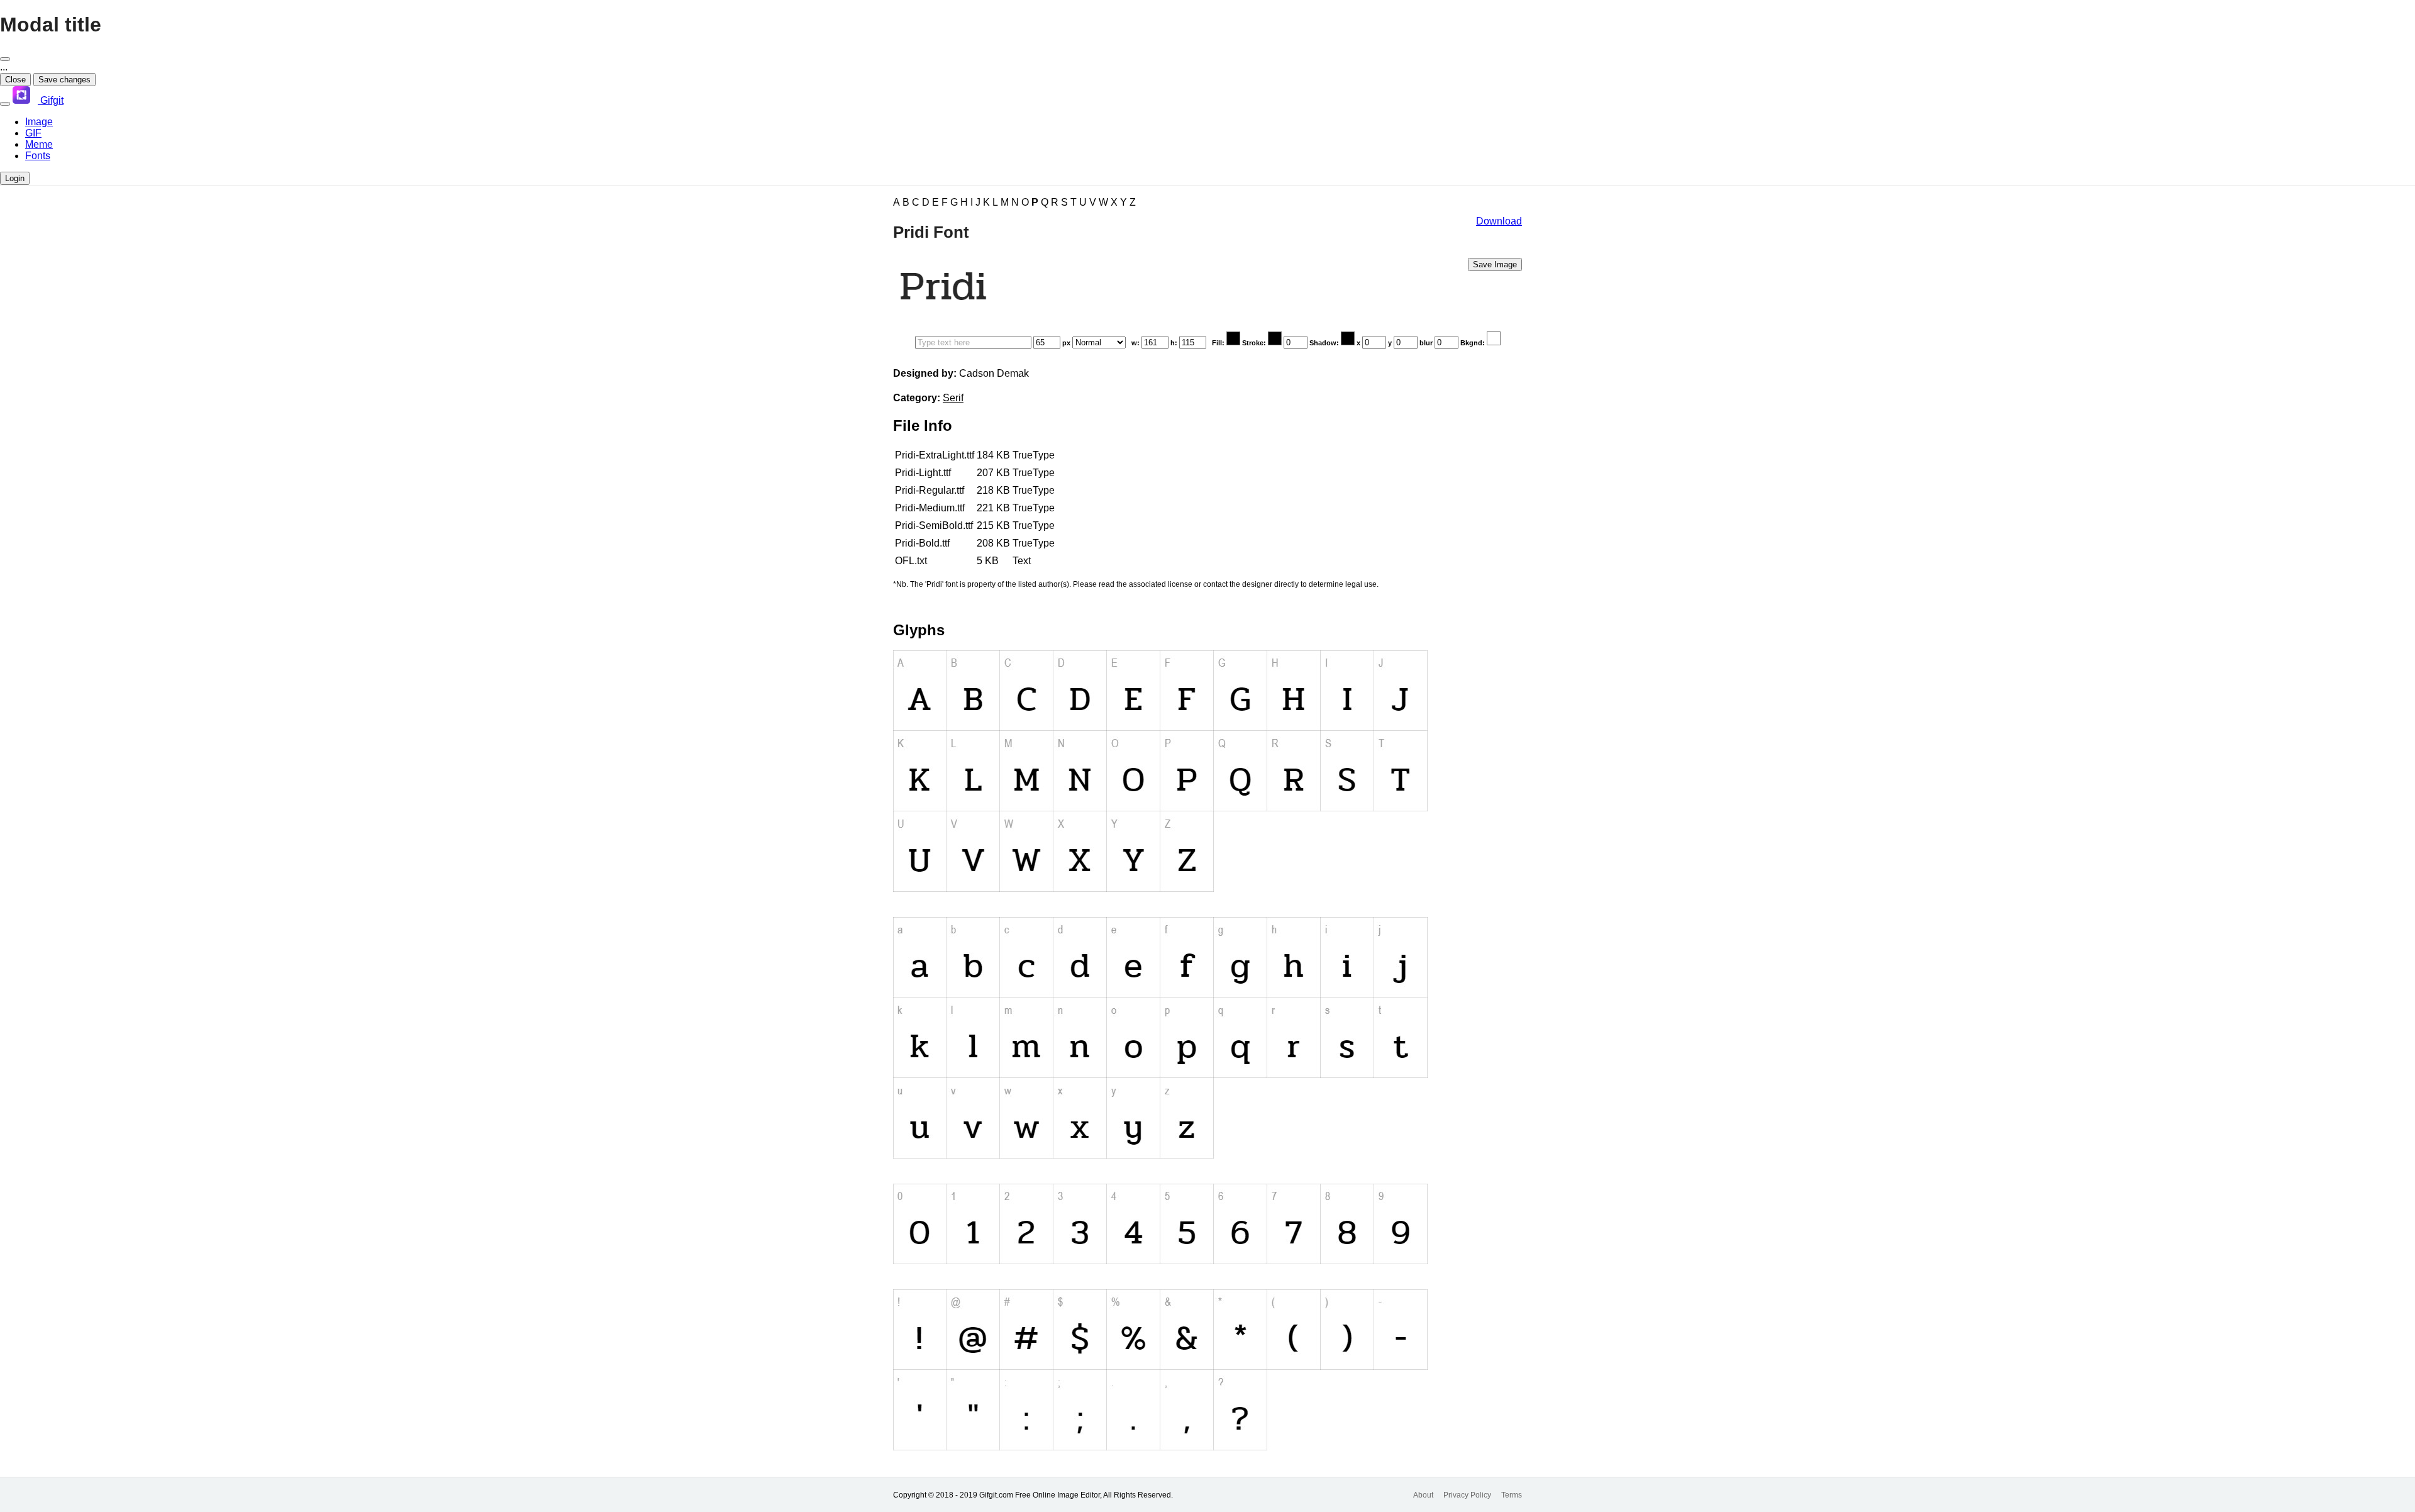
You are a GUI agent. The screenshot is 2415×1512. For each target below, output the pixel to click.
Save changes (64, 80)
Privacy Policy (1467, 1495)
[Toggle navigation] (5, 104)
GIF (33, 133)
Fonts (38, 156)
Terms (1512, 1495)
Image (39, 122)
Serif (953, 398)
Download (1499, 221)
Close (15, 80)
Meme (39, 144)
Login (15, 178)
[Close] (5, 59)
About (1423, 1495)
